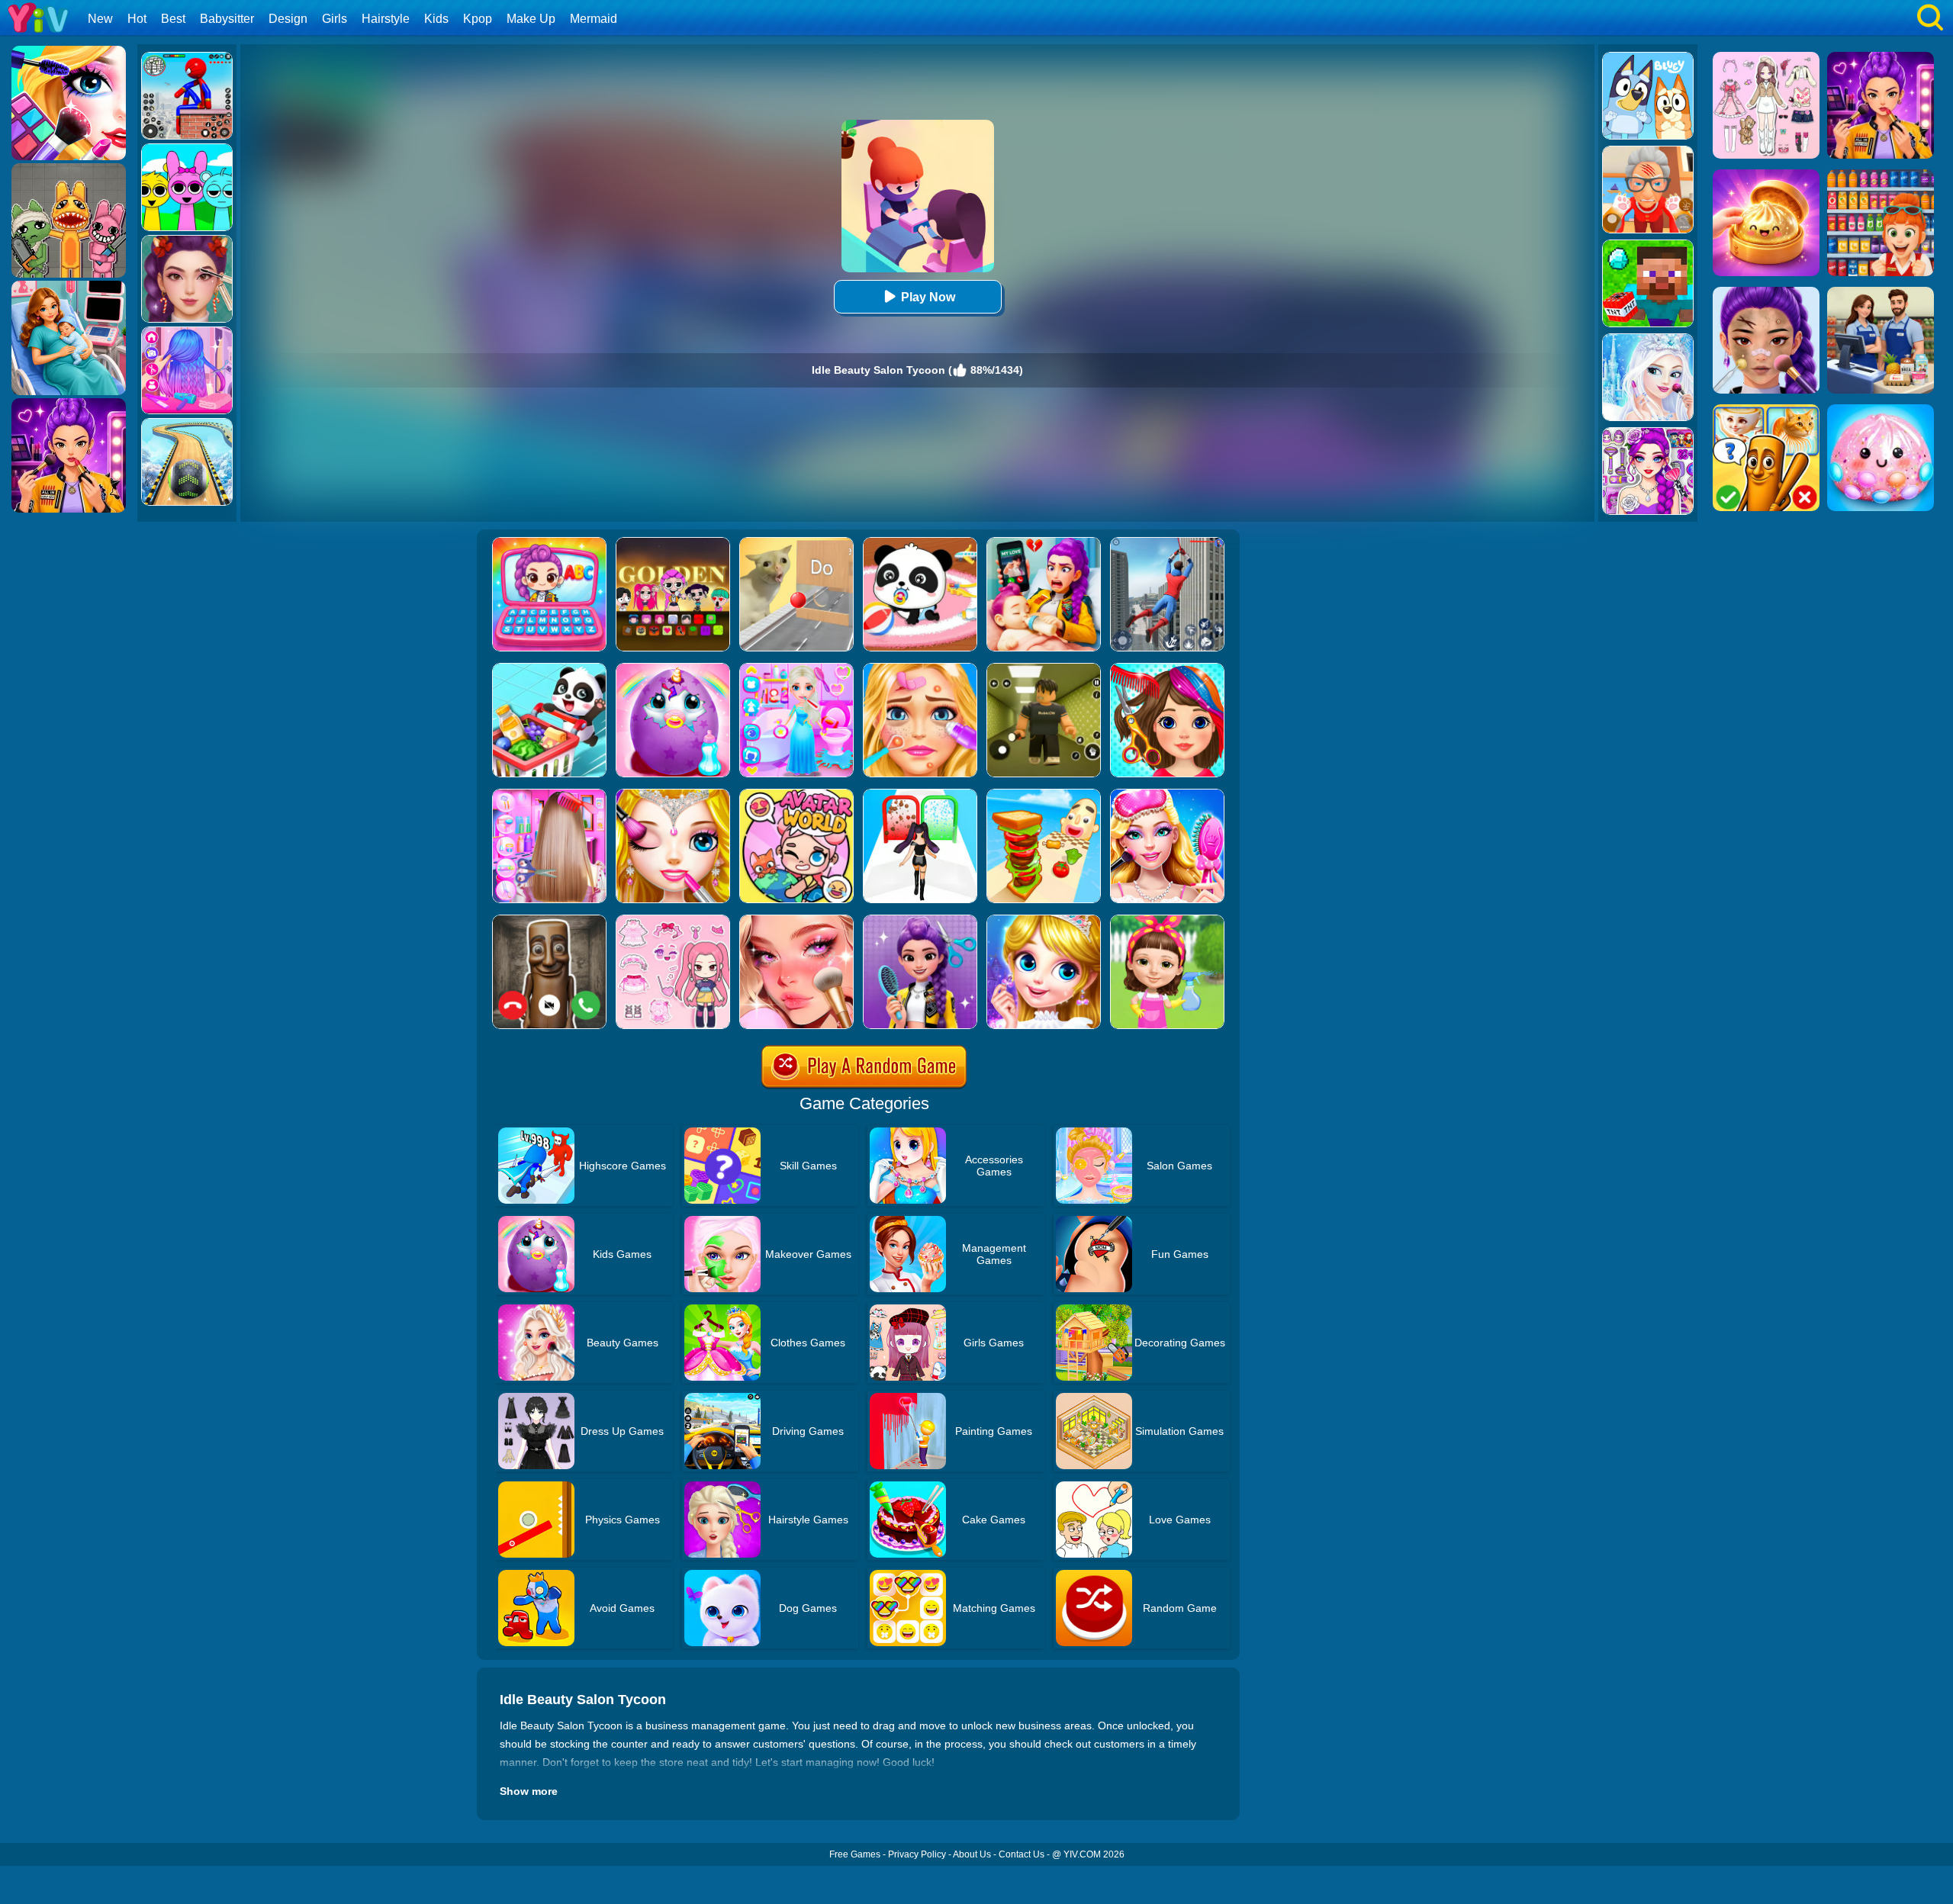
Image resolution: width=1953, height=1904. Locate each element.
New (100, 19)
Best (173, 19)
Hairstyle (386, 19)
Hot (137, 19)
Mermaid (594, 19)
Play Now (928, 297)
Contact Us (1022, 1854)
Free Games (855, 1854)
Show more (529, 1791)
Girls (335, 19)
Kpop (478, 19)
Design (288, 19)
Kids (436, 19)
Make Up (531, 19)
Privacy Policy (917, 1854)
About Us (972, 1854)
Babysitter (227, 19)
